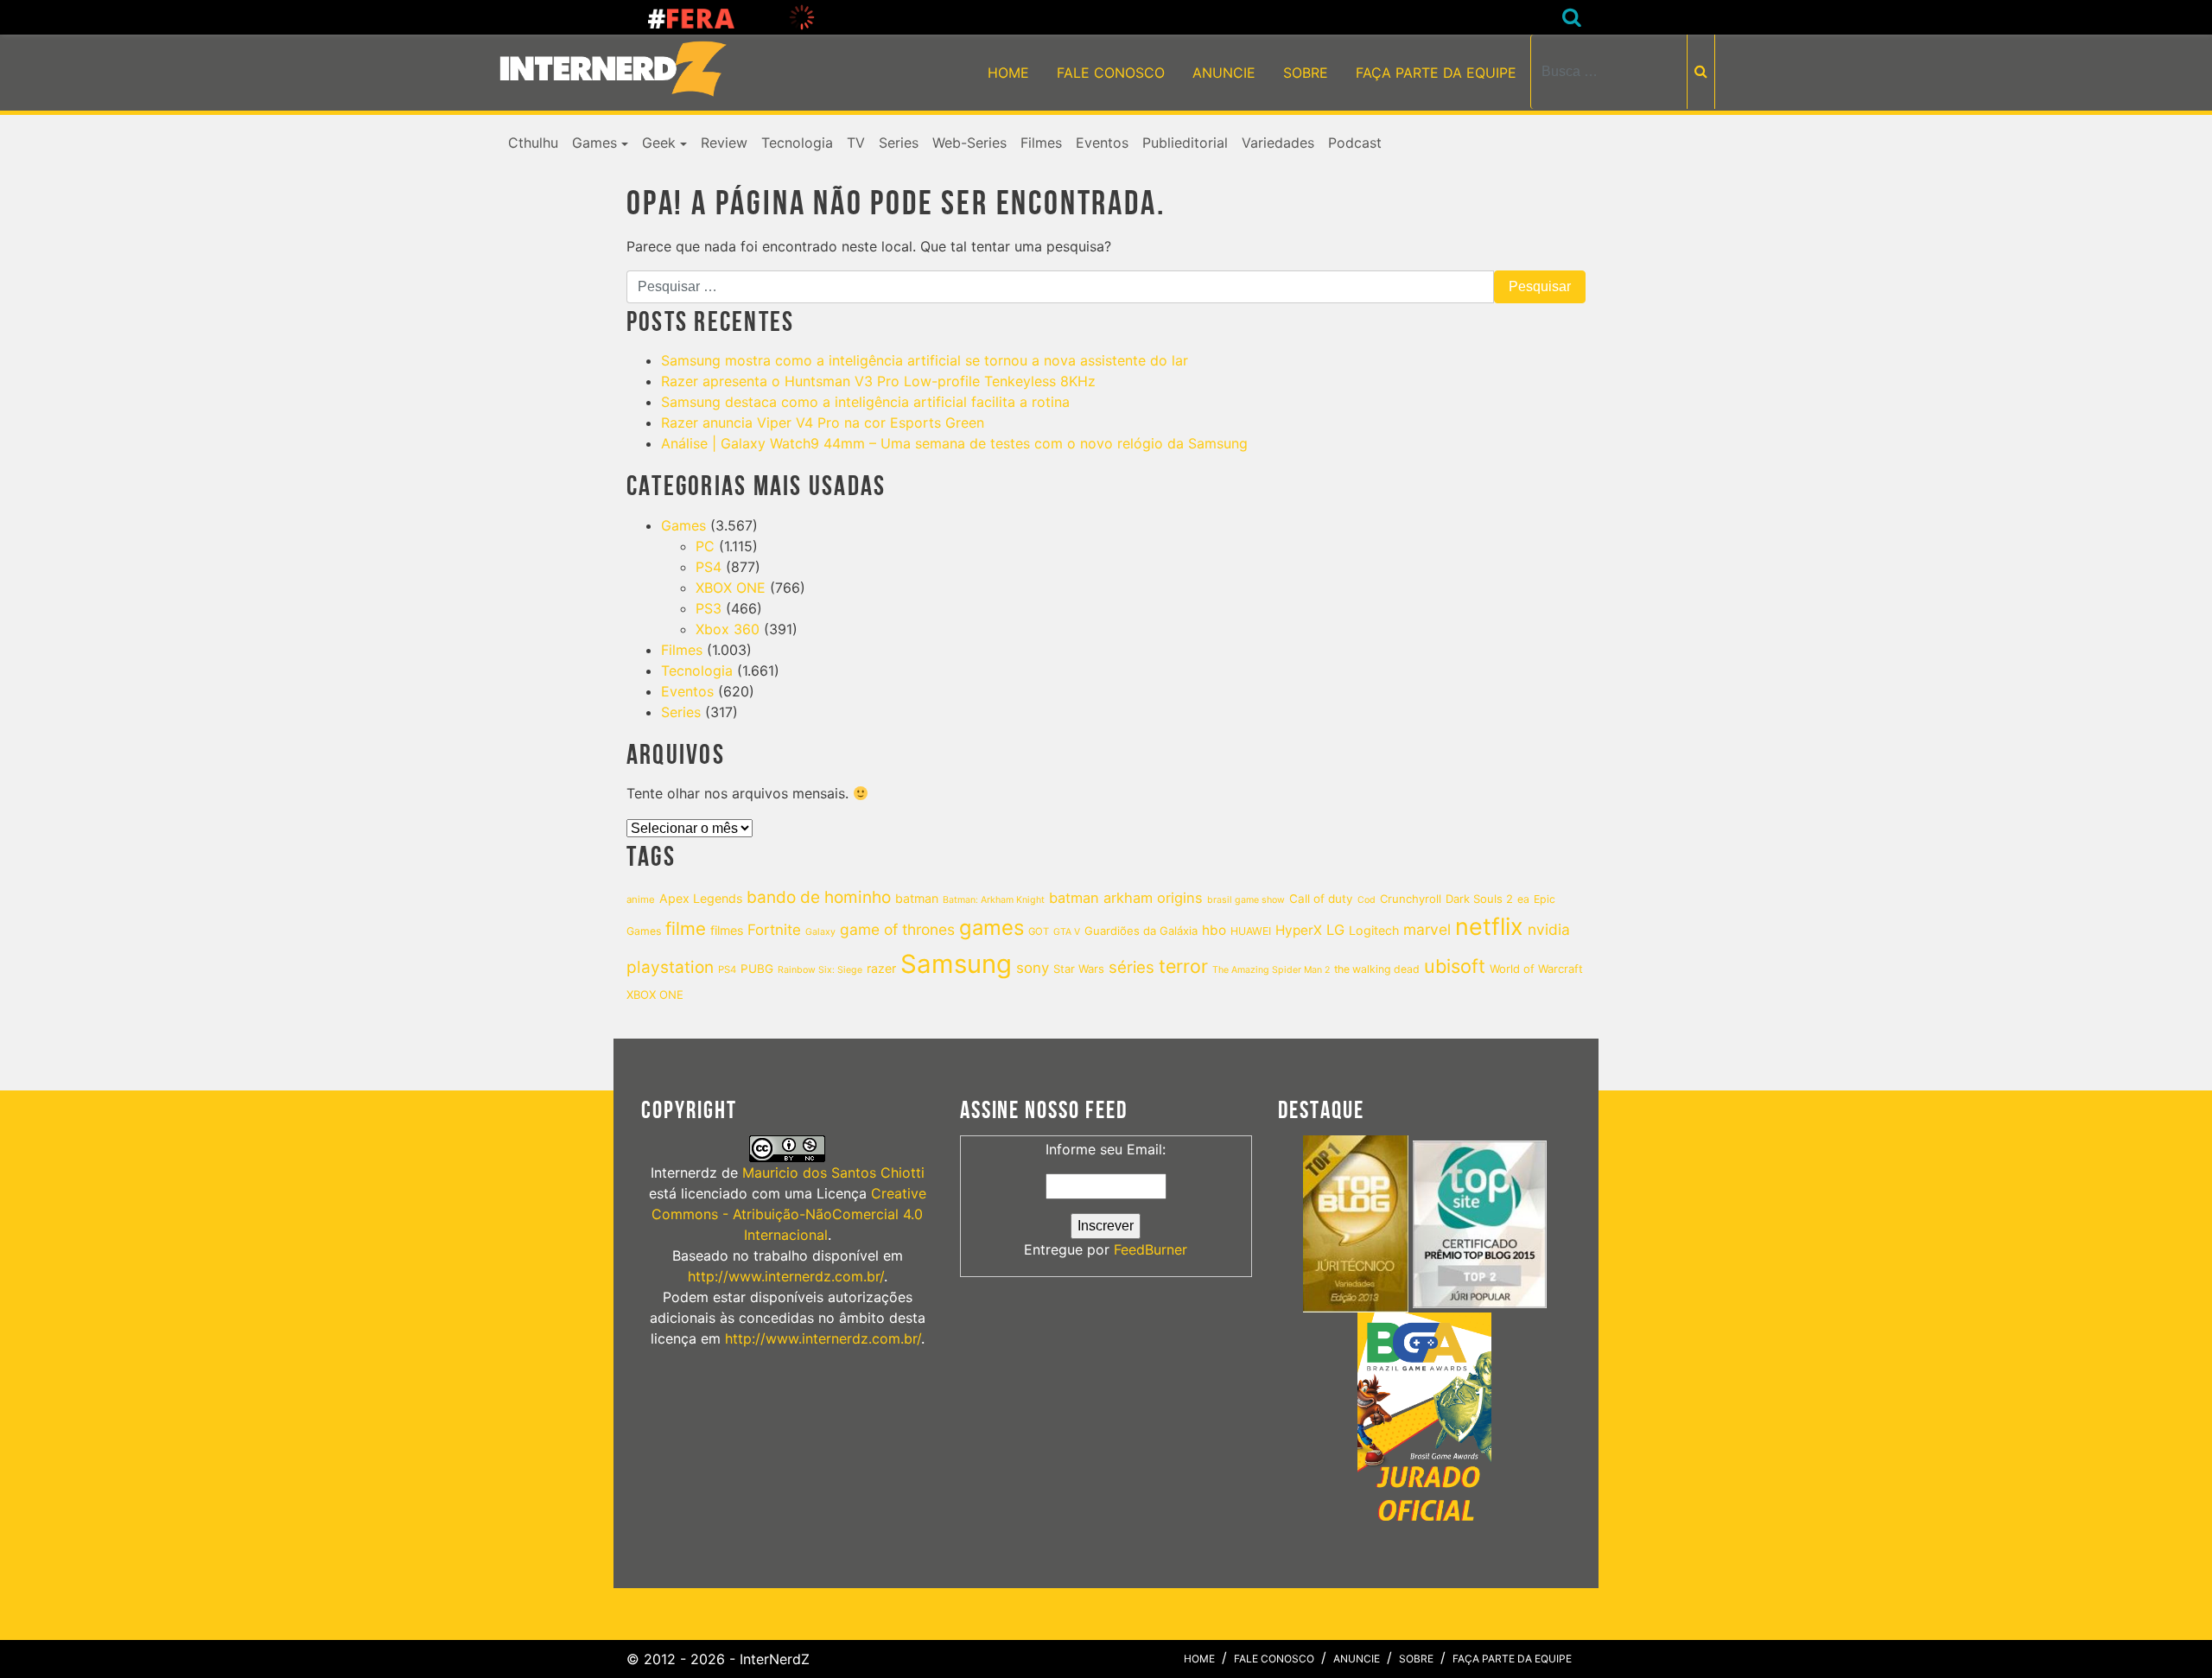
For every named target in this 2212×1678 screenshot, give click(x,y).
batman (917, 898)
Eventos (1102, 143)
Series (899, 143)
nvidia (1549, 929)
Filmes (1041, 143)
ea (1523, 899)
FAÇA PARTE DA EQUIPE (1436, 73)
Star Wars (1079, 969)
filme (686, 928)
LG (1335, 930)
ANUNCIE (1224, 73)
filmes (727, 930)
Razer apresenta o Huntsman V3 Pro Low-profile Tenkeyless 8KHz (878, 381)
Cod (1367, 900)
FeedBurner (1150, 1249)
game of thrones (897, 929)
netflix (1489, 927)
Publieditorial (1185, 143)
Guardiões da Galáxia (1141, 931)
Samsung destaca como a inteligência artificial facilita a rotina (865, 402)
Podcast (1355, 143)
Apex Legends (701, 898)
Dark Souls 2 (1479, 899)
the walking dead (1377, 969)
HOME (1008, 73)
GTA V (1067, 932)
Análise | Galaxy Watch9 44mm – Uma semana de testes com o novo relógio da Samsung (954, 443)
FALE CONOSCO (1111, 73)
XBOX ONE (731, 588)
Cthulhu (533, 143)
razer (881, 968)
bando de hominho (819, 897)
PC (705, 546)
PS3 (709, 608)
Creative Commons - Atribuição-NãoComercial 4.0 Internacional (789, 1214)
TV (856, 143)
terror (1183, 966)
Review (724, 143)
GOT (1039, 931)
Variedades (1278, 143)
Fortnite (774, 930)
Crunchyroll (1411, 899)
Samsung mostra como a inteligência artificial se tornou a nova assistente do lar (925, 360)
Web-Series (969, 143)
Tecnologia (797, 143)
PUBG (757, 969)
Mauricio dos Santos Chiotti (833, 1173)
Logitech (1374, 930)
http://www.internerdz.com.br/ (786, 1276)
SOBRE (1306, 73)
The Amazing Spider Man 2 (1271, 970)
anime (641, 899)
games (992, 928)
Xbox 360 (728, 629)
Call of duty (1321, 899)
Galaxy (820, 932)
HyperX (1299, 930)
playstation (670, 967)
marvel (1427, 929)
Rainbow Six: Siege (820, 970)
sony (1033, 968)
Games (594, 143)
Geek (659, 143)
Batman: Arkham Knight (994, 900)
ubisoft (1455, 966)
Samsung (956, 964)
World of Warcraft (1536, 969)
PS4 (709, 567)
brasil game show (1246, 900)
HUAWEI (1251, 931)
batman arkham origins (1126, 898)
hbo (1214, 930)
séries (1131, 967)
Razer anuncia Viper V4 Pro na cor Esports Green (823, 423)
